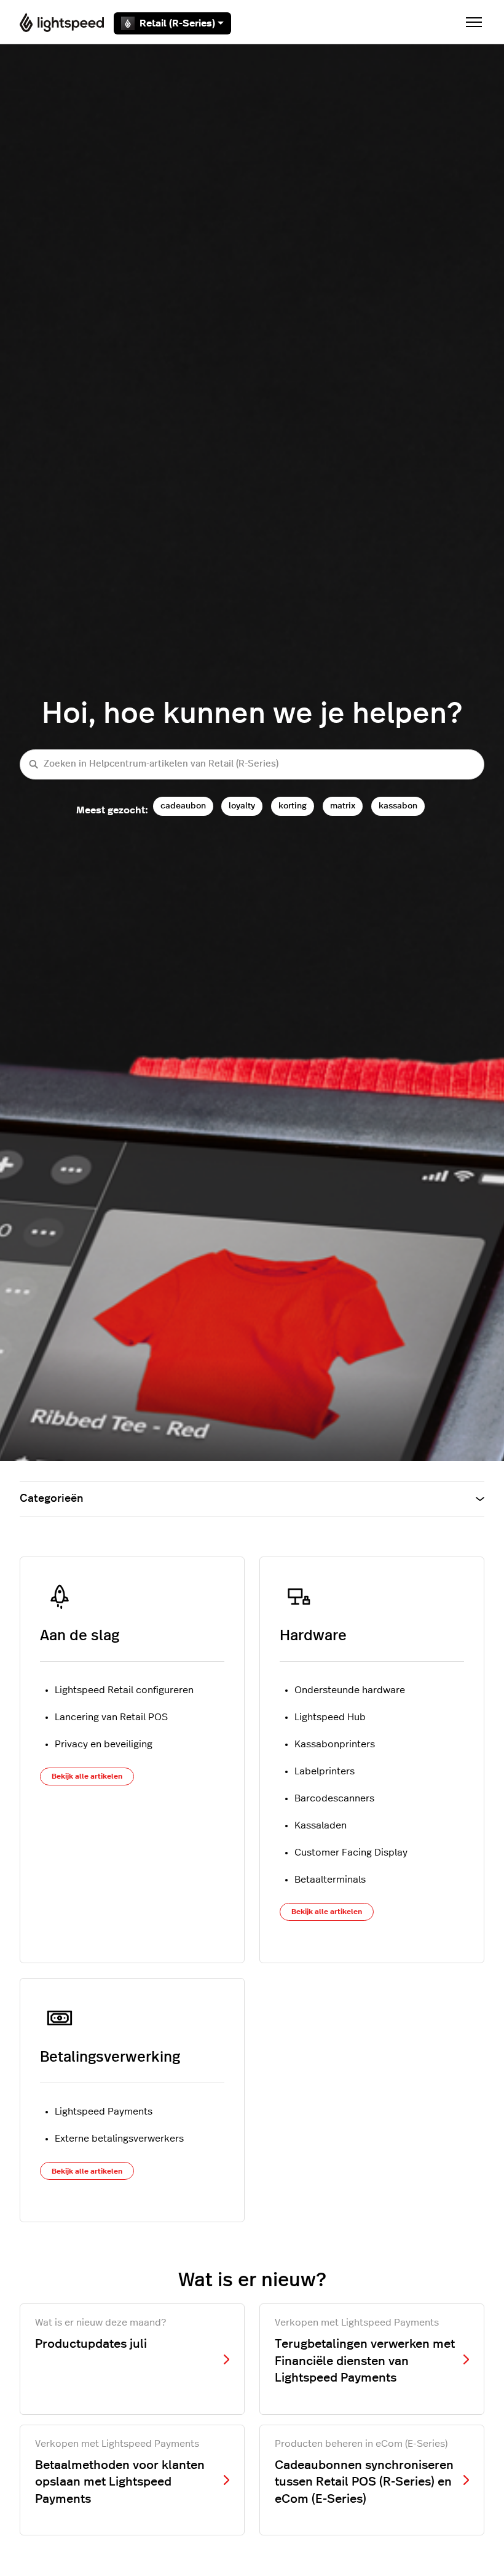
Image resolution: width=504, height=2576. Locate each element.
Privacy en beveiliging (104, 1744)
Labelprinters (325, 1771)
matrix (343, 806)
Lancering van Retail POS (111, 1717)
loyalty (242, 806)
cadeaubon (183, 806)
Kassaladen (321, 1825)
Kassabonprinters (335, 1744)
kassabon (398, 806)
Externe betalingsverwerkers (119, 2139)
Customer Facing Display (351, 1852)
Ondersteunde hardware (350, 1690)
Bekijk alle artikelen (87, 1776)
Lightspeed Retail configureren (124, 1690)
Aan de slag (80, 1636)
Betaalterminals (330, 1880)
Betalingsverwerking (110, 2057)
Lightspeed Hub (330, 1717)
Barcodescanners (334, 1798)
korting (293, 806)
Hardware (313, 1636)
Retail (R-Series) (177, 23)
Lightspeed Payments (104, 2111)
